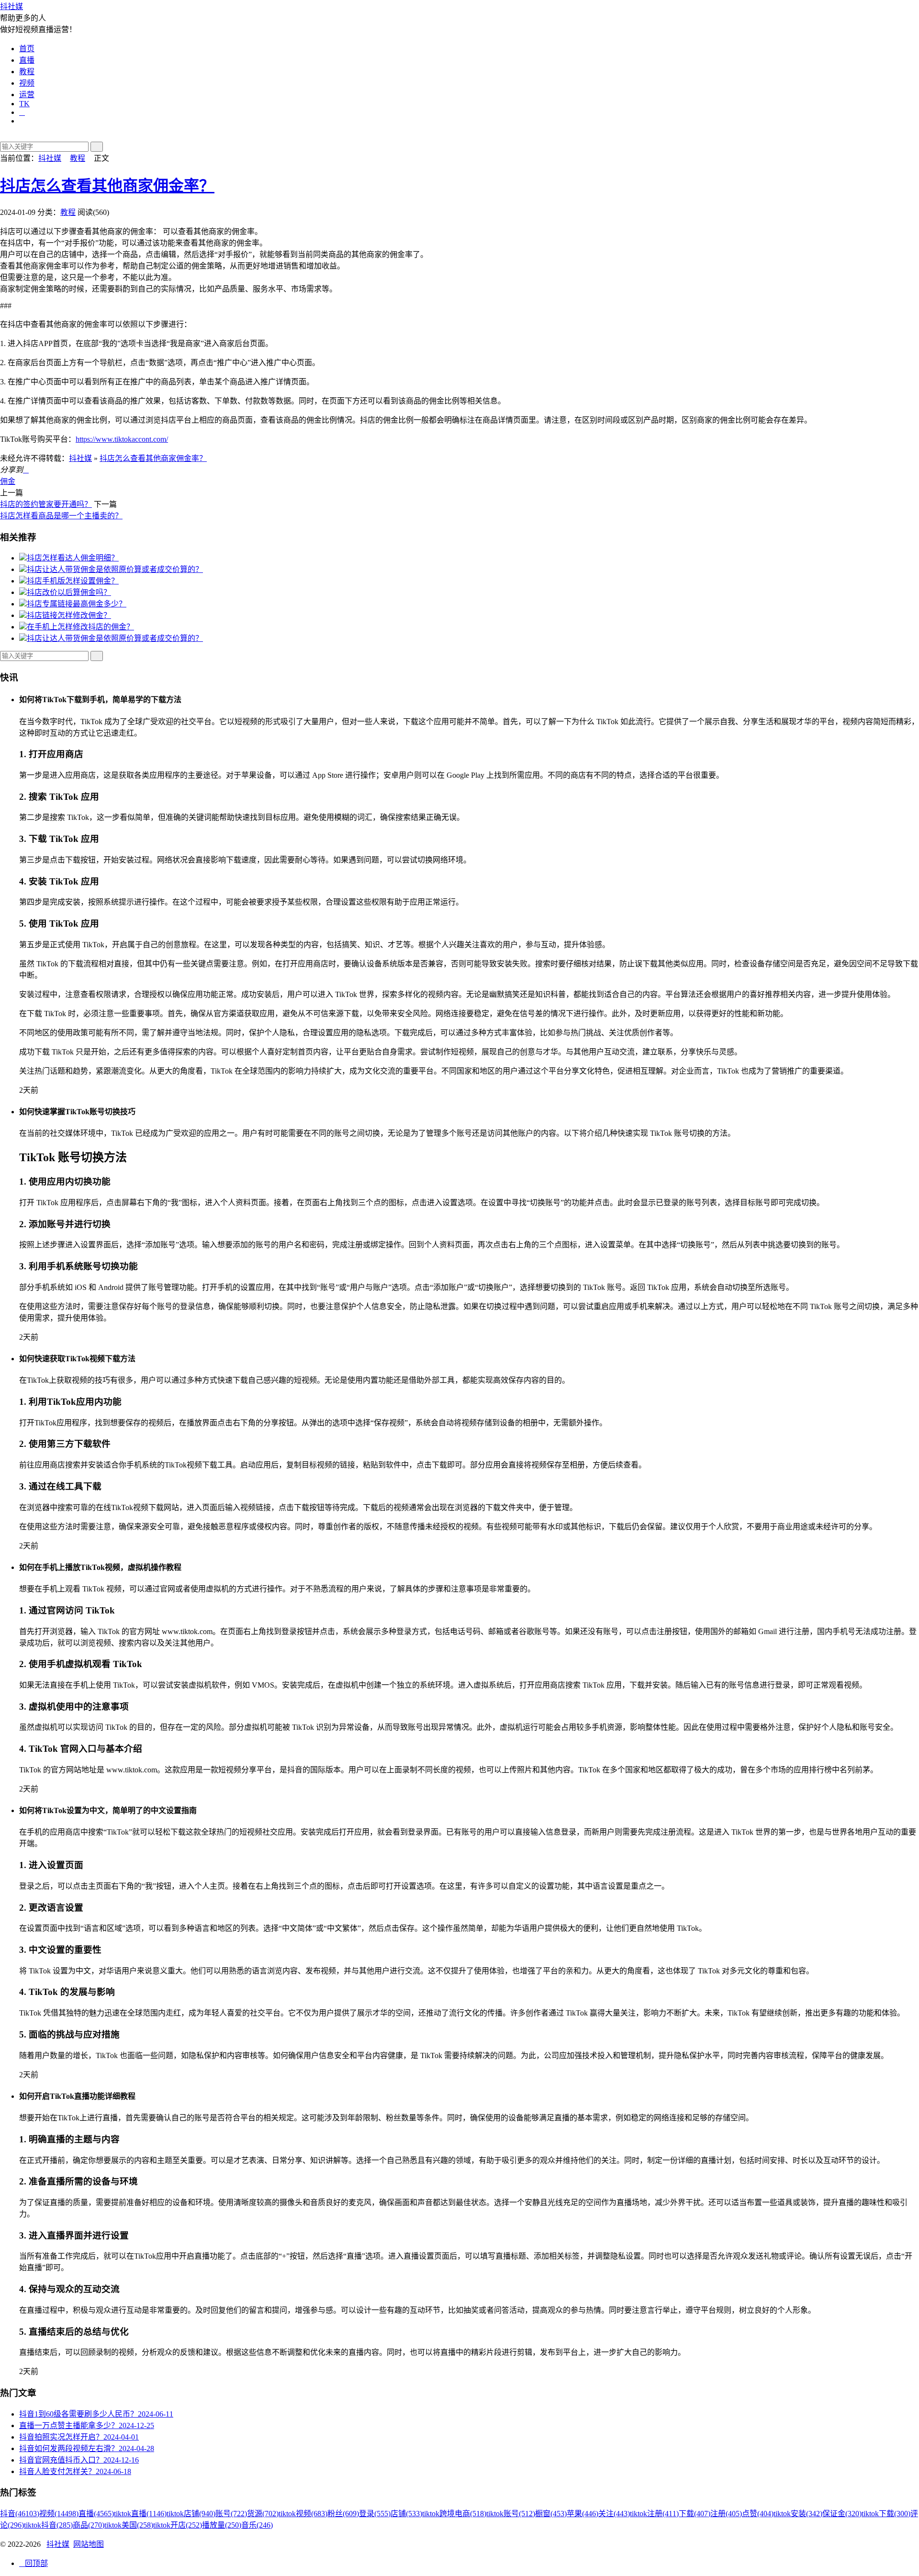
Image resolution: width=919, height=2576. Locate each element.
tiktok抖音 (48, 2525)
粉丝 (343, 2514)
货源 (263, 2514)
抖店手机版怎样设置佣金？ (73, 581)
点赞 (758, 2514)
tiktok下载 (886, 2514)
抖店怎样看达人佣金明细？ (73, 558)
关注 (614, 2514)
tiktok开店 (178, 2525)
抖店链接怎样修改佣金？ (69, 615)
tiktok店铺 (191, 2514)
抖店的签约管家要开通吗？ (46, 504)
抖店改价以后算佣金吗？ (69, 592)
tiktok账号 (511, 2514)
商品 (89, 2525)
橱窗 (551, 2514)
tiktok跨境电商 (454, 2514)
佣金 (8, 481)
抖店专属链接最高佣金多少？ (77, 604)
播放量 (222, 2525)
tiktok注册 (654, 2514)
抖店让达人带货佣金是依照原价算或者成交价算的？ (115, 569)
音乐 (257, 2525)
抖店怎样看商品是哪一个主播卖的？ (61, 516)
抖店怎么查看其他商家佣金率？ (107, 186)
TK (24, 104)
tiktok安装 (798, 2514)
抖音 (20, 2514)
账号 (231, 2514)
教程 (27, 72)
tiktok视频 (303, 2514)
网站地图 (89, 2544)
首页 (27, 49)
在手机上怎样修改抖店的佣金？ (80, 627)
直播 (27, 60)
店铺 (406, 2514)
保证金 (842, 2514)
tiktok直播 (140, 2514)
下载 (695, 2514)
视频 (27, 83)
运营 (27, 95)
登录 (375, 2514)
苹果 (583, 2514)
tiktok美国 (129, 2525)
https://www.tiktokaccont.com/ (122, 439)
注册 (726, 2514)
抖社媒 (11, 6)
